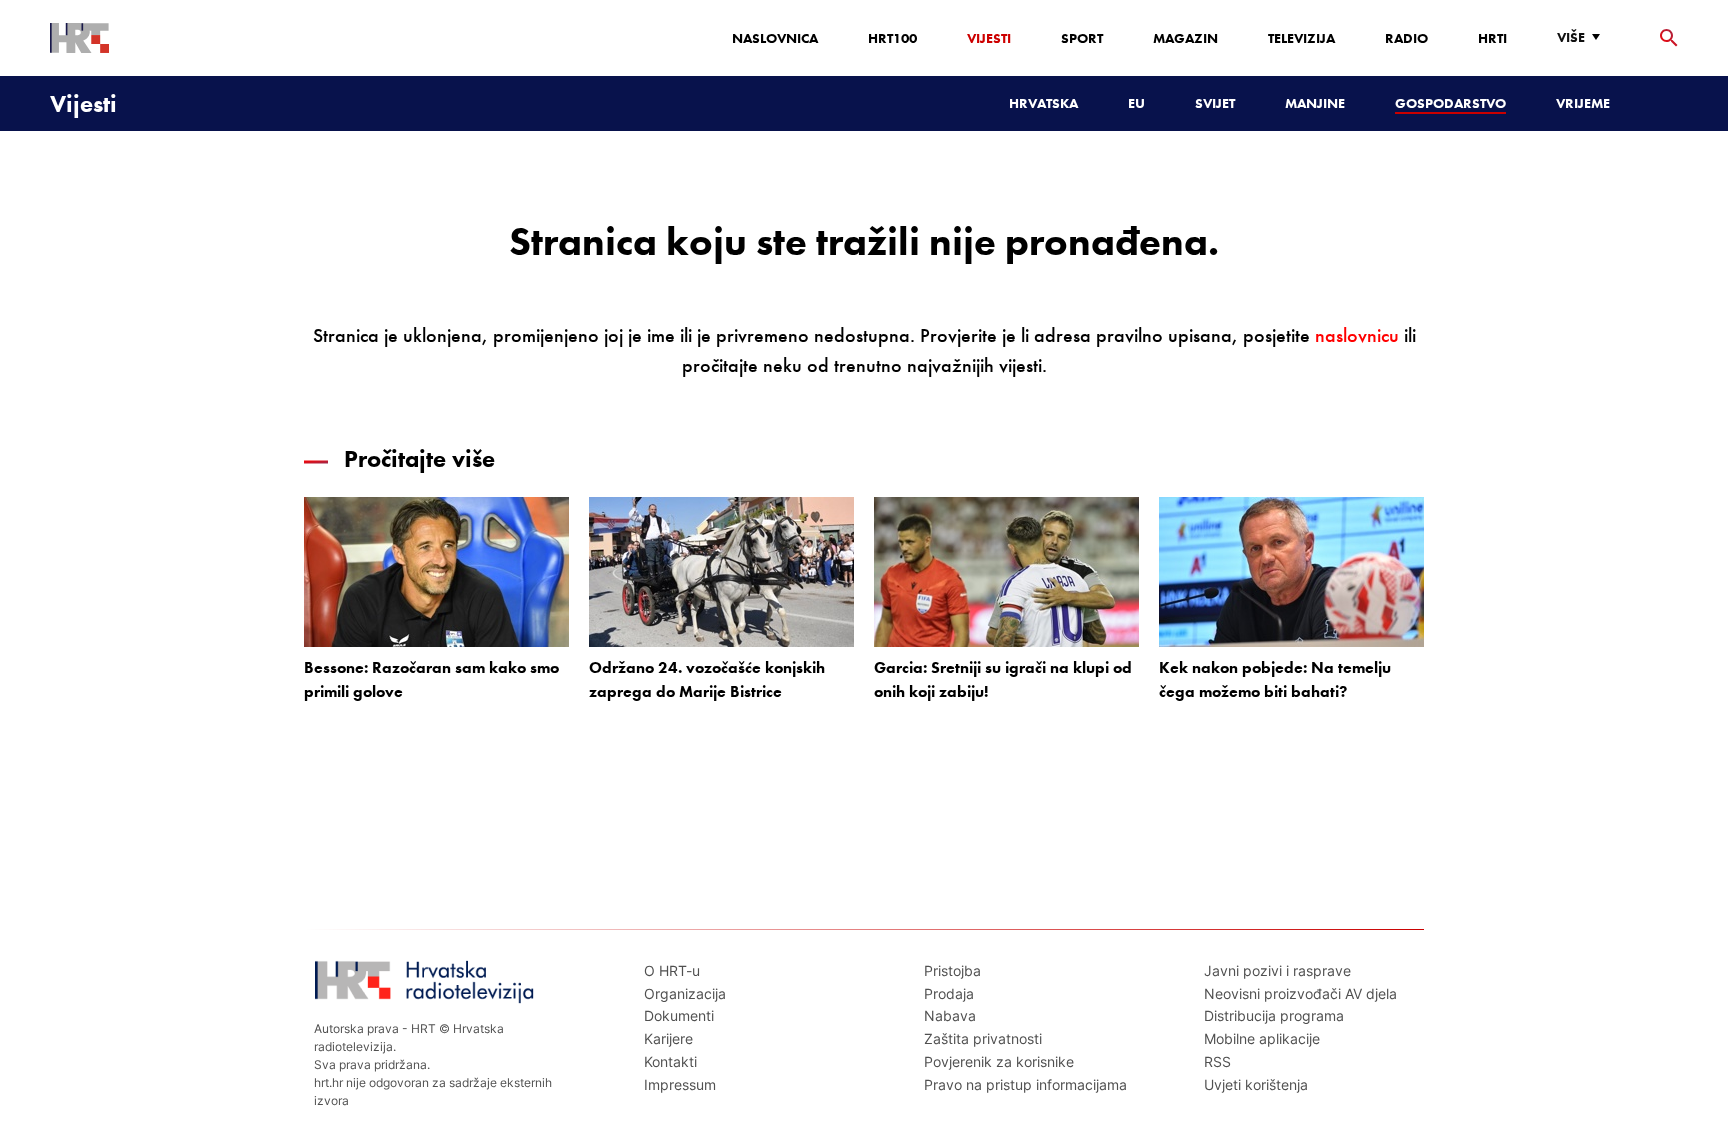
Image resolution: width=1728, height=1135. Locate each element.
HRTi (1492, 38)
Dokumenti (679, 1015)
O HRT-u (672, 970)
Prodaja (949, 993)
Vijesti (989, 38)
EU (1136, 103)
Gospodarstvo (1450, 103)
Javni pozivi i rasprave (1277, 970)
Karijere (668, 1038)
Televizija (1301, 38)
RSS (1217, 1061)
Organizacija (685, 993)
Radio (1406, 38)
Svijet (1215, 103)
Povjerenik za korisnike (999, 1061)
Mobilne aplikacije (1262, 1038)
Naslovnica (775, 38)
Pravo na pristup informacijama (1025, 1084)
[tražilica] (1669, 38)
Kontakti (670, 1061)
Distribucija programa (1274, 1015)
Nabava (950, 1015)
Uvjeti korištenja (1256, 1084)
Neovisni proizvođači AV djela (1300, 993)
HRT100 (892, 38)
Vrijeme (1583, 103)
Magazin (1185, 38)
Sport (1082, 38)
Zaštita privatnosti (983, 1038)
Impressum (680, 1084)
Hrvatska (1043, 103)
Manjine (1315, 103)
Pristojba (952, 970)
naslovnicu (1357, 335)
